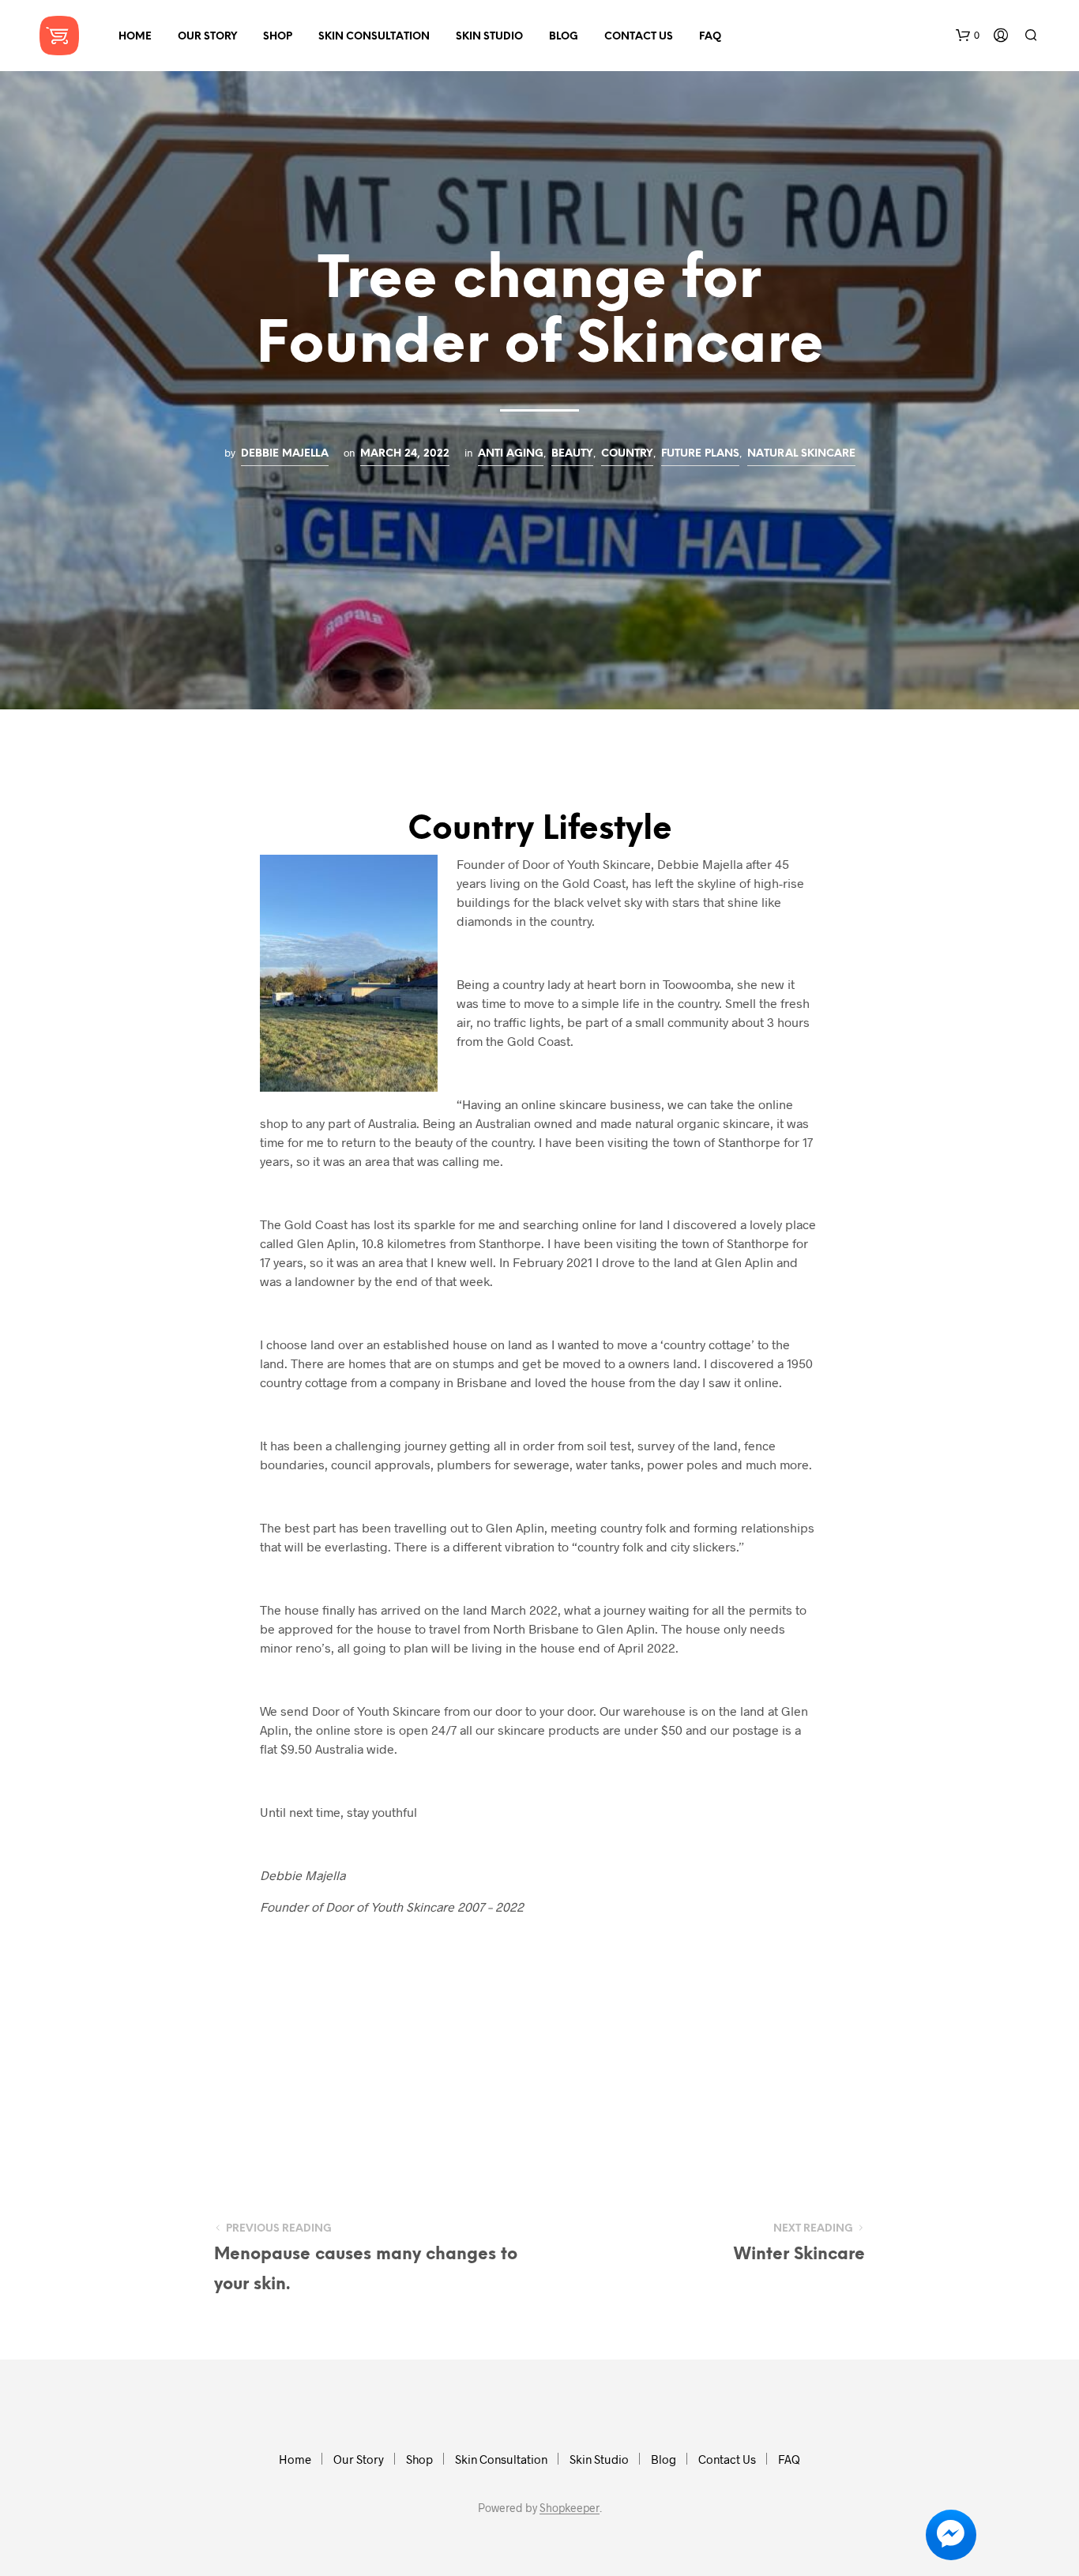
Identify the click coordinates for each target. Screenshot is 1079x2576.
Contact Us (639, 37)
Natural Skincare (801, 453)
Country (627, 453)
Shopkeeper (570, 2508)
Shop (278, 37)
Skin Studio (489, 37)
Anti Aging (511, 453)
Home (135, 37)
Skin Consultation (374, 37)
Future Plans (700, 453)
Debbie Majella (285, 453)
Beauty (572, 453)
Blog (564, 37)
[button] (968, 36)
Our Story (207, 37)
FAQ (710, 37)
